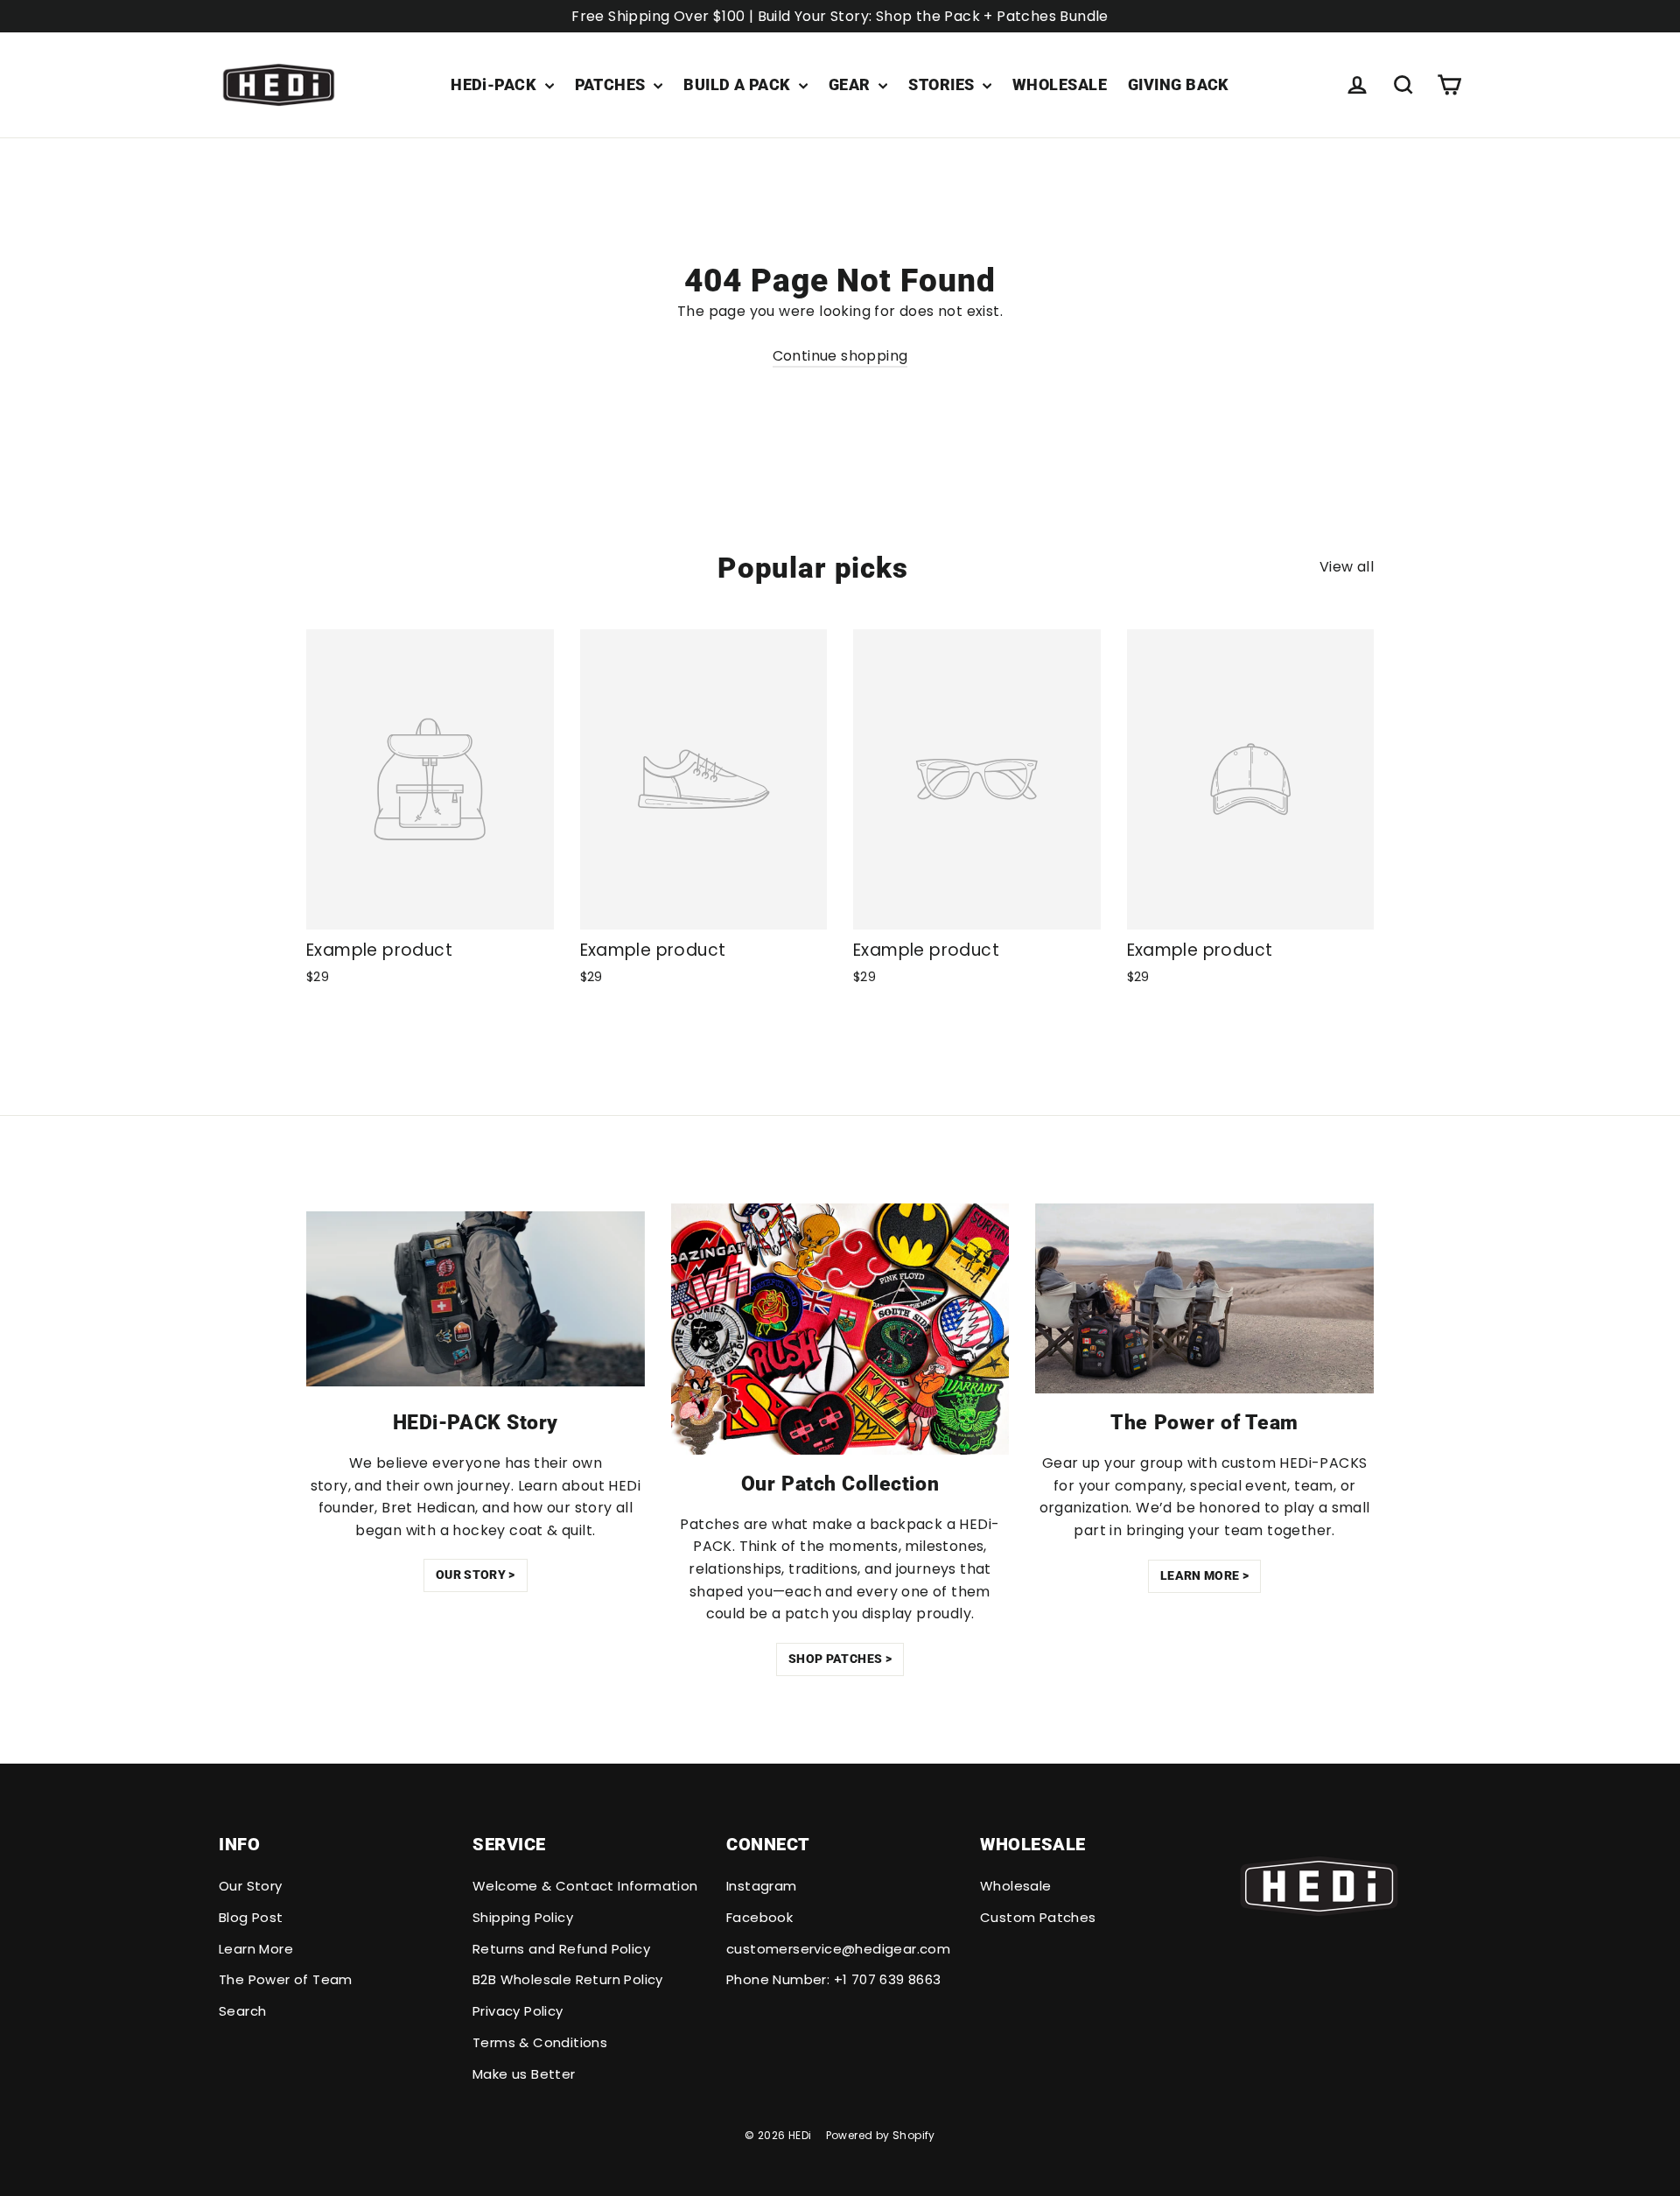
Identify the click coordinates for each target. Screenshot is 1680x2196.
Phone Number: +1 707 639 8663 (834, 1979)
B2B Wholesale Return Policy (568, 1979)
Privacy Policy (518, 2011)
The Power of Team (286, 1979)
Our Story (251, 1886)
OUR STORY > (476, 1575)
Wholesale (1016, 1886)
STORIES (943, 84)
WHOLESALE (1060, 84)
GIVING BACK (1179, 84)
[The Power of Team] (1204, 1299)
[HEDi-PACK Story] (476, 1298)
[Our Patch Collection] (840, 1329)
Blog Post (251, 1917)
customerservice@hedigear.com (838, 1949)
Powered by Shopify (881, 2135)
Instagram (762, 1886)
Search (242, 2011)
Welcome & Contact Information (585, 1886)
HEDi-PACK (496, 84)
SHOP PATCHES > (840, 1659)
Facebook (759, 1917)
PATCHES (612, 84)
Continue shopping (840, 356)
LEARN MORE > (1204, 1575)
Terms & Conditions (540, 2042)
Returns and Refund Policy (561, 1949)
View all (1347, 567)
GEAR (851, 84)
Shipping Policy (523, 1917)
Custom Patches (1038, 1917)
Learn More (256, 1949)
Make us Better (524, 2074)
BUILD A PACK (739, 84)
